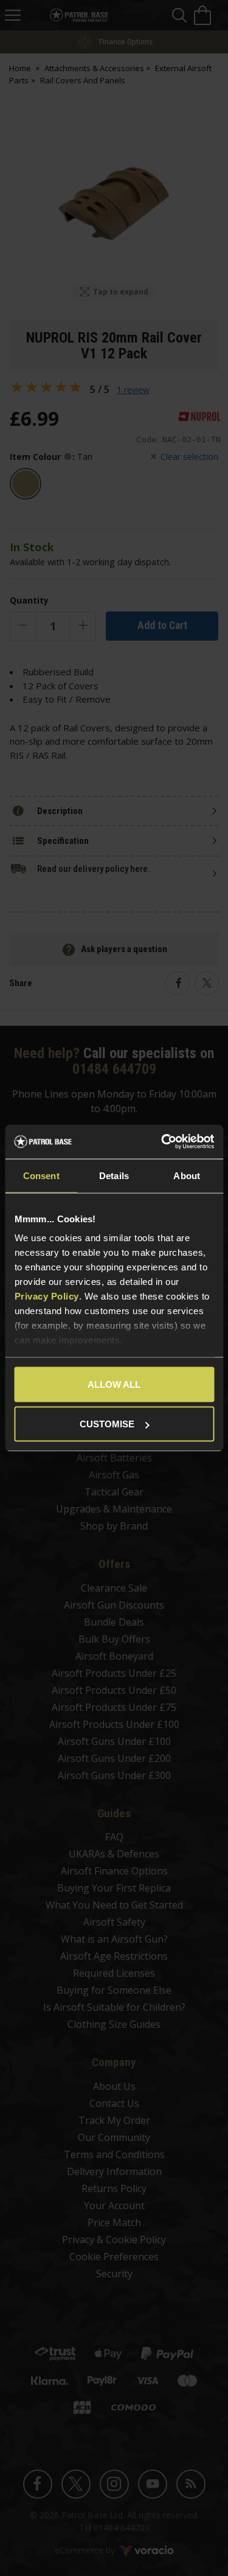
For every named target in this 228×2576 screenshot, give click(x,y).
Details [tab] (114, 1175)
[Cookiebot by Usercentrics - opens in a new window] (162, 1142)
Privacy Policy (46, 1296)
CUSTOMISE (107, 1424)
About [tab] (187, 1175)
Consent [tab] (41, 1175)
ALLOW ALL (114, 1384)
